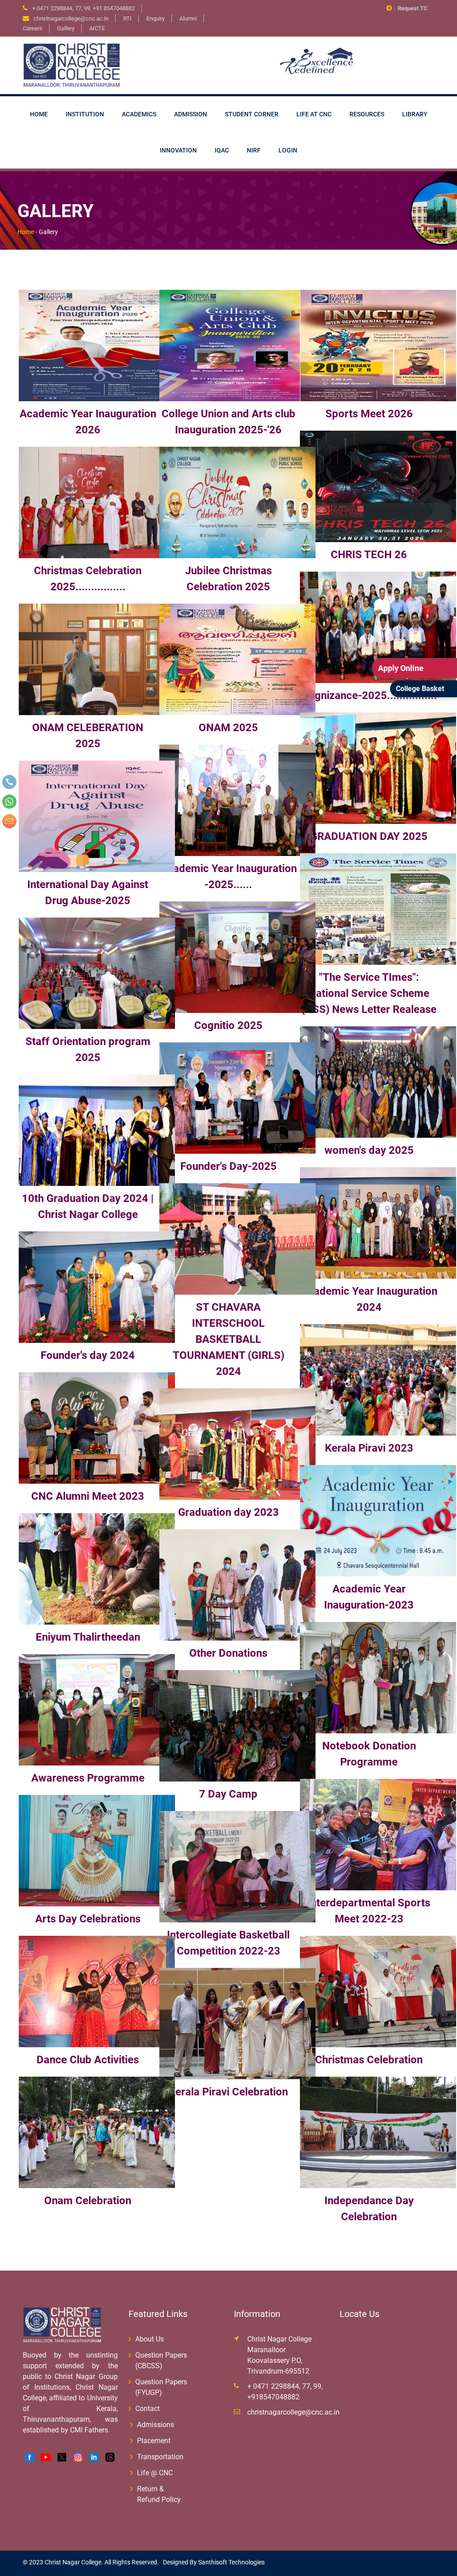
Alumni (188, 19)
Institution (85, 114)
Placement (154, 2441)
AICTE (97, 28)
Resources (367, 114)
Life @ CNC (155, 2473)
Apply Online (401, 668)
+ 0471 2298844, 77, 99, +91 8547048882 (83, 8)
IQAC (222, 150)
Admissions (156, 2425)
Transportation (160, 2457)
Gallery (66, 28)
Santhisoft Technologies (231, 2562)
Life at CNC (314, 114)
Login (288, 150)
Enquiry (156, 19)
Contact (147, 2409)
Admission (191, 114)
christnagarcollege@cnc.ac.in (293, 2412)
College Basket (420, 689)
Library (415, 114)
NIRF (254, 150)
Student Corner (252, 114)
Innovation (178, 150)
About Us (150, 2339)
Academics (139, 114)
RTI (127, 19)
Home (39, 114)
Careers (33, 28)
